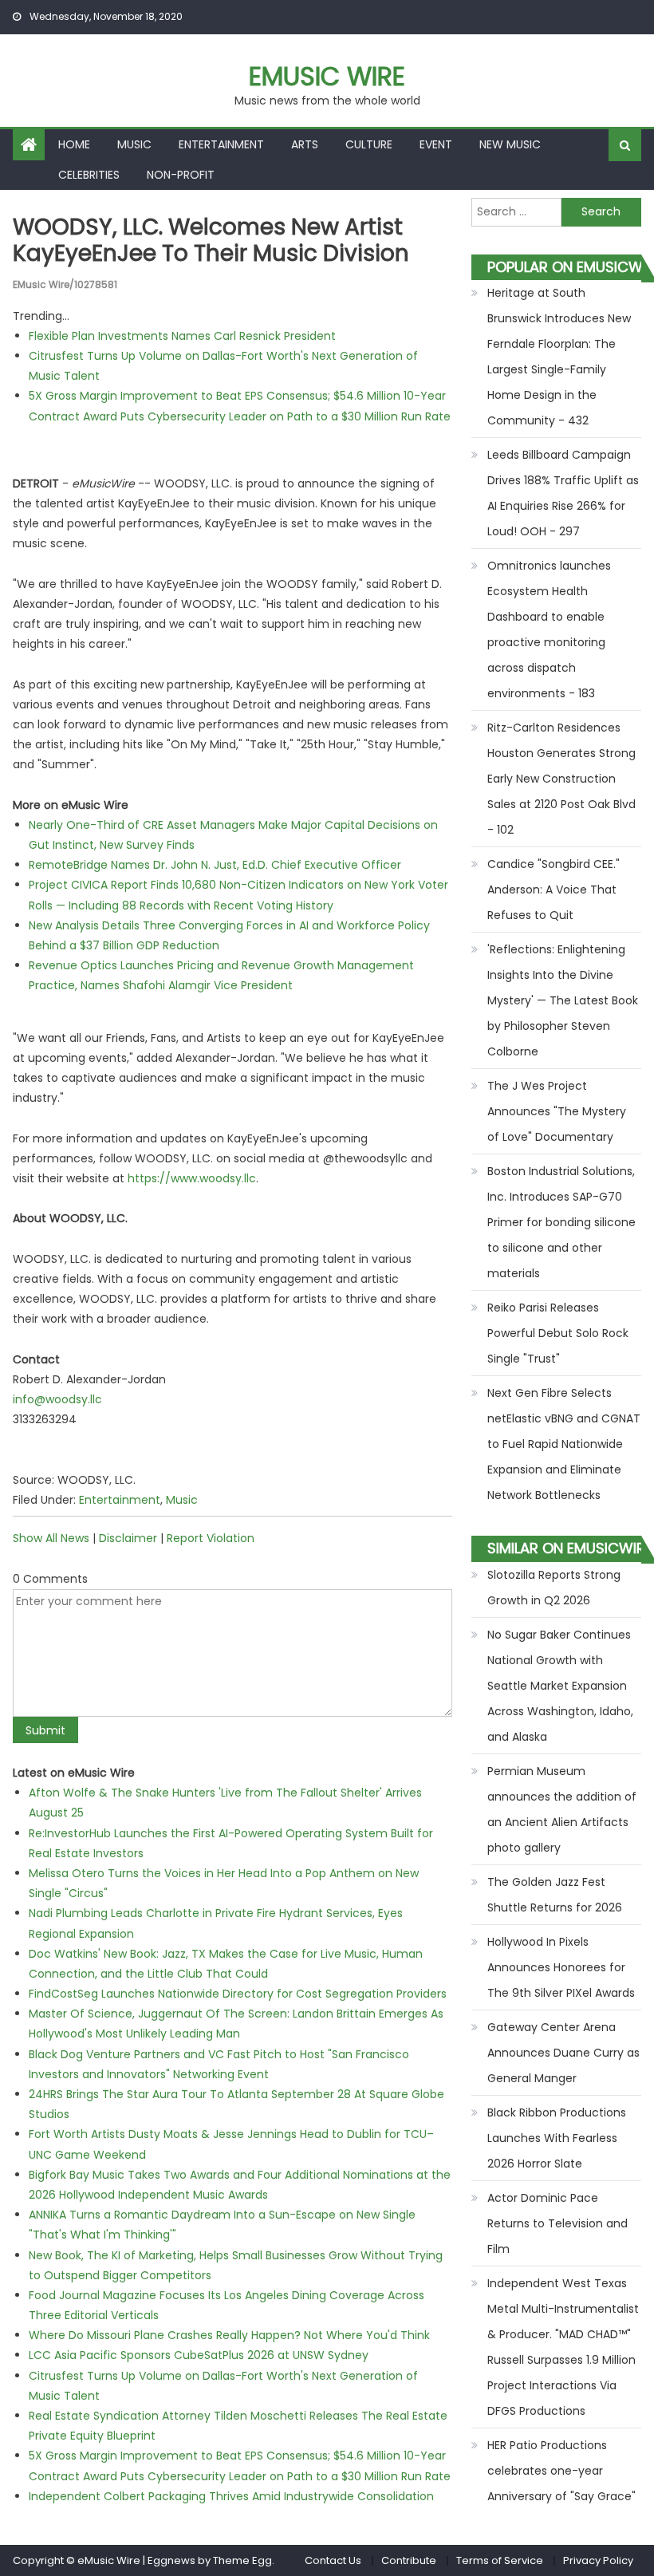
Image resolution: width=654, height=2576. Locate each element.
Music (134, 144)
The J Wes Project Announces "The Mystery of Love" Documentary (557, 1111)
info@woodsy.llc (57, 1399)
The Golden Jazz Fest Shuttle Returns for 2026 (555, 1895)
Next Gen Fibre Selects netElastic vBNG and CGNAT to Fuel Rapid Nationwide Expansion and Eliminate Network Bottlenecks (564, 1444)
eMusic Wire (327, 76)
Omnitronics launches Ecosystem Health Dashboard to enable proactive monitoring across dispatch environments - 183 (549, 629)
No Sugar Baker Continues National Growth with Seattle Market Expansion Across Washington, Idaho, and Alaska (560, 1686)
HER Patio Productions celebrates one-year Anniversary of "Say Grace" (561, 2471)
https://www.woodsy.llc (192, 1178)
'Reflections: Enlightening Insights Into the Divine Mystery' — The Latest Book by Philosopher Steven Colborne (563, 1000)
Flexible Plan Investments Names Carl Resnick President (182, 336)
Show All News (51, 1538)
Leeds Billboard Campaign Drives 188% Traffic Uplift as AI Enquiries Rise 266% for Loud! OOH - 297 (563, 493)
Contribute (409, 2560)
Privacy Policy (598, 2560)
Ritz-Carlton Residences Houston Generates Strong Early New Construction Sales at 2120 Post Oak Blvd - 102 (561, 779)
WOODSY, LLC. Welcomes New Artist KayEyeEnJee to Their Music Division (211, 241)
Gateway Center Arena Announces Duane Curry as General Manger (563, 2053)
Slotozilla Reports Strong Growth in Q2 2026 (554, 1588)
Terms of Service (500, 2560)
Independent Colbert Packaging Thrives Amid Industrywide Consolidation (231, 2496)
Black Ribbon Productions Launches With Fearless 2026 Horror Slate (557, 2138)
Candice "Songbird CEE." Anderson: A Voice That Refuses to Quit (554, 890)
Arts (305, 144)
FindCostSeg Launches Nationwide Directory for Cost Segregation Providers (238, 1994)
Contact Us (333, 2560)
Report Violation (211, 1538)
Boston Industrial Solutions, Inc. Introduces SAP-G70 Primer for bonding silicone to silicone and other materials (561, 1222)
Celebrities (89, 175)
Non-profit (181, 175)
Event (436, 144)
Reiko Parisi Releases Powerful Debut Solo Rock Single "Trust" (558, 1333)
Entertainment (221, 144)
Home (74, 144)
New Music (510, 144)
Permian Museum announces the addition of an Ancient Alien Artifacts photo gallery (562, 1809)
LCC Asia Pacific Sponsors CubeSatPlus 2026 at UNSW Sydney (199, 2355)
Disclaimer (128, 1538)
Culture (369, 144)
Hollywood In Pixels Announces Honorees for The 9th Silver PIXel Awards (561, 1967)
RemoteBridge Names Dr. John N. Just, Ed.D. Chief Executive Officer (215, 865)
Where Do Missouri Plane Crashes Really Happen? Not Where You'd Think (229, 2335)
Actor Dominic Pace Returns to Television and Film (557, 2223)
